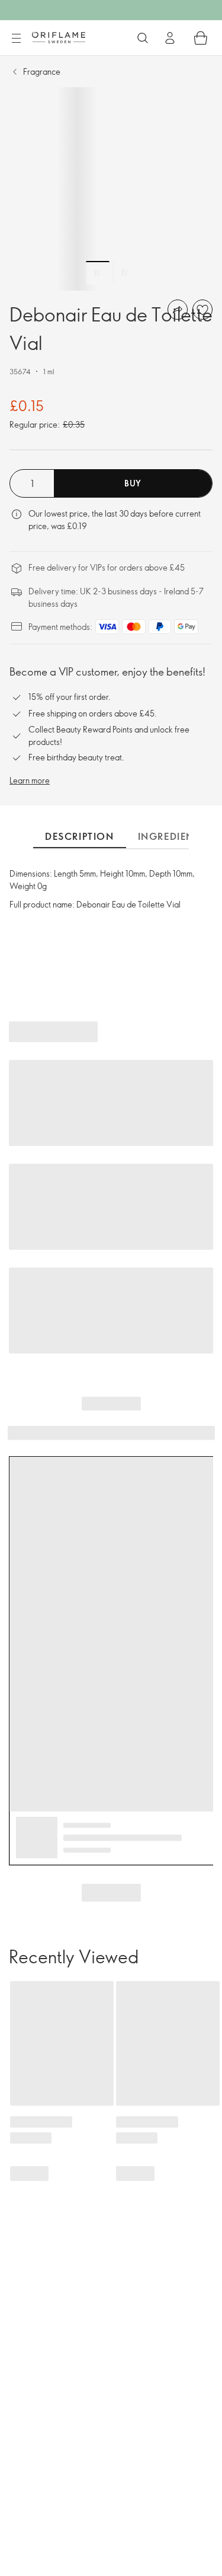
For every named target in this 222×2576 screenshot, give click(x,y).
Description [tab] (80, 836)
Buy (133, 483)
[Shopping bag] (201, 38)
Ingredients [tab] (172, 836)
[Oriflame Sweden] (59, 37)
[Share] (178, 310)
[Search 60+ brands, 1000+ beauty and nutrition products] (143, 38)
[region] (111, 189)
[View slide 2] (124, 273)
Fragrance (42, 71)
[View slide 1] (98, 273)
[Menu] (16, 39)
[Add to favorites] (202, 310)
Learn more (30, 780)
